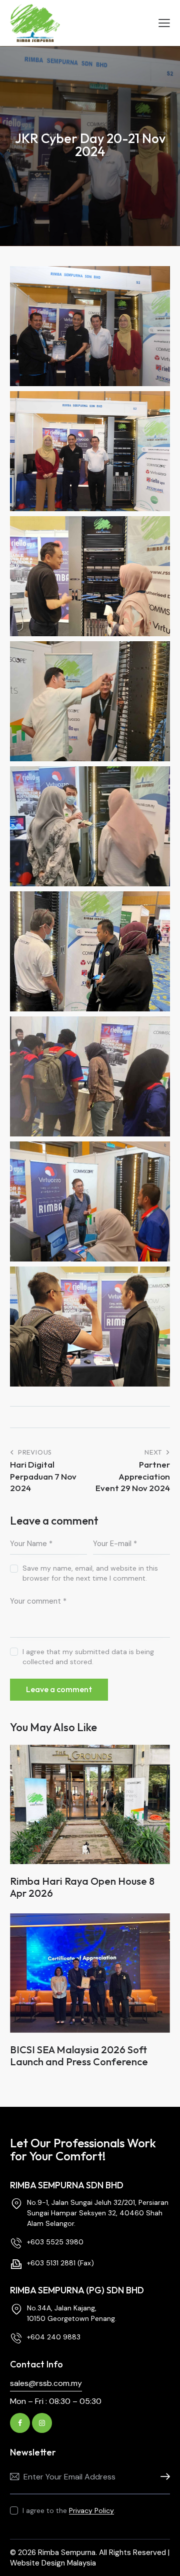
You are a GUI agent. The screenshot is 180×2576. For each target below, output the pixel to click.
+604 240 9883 (54, 2337)
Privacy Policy (91, 2511)
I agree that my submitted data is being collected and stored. (88, 1657)
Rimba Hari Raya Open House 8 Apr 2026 (82, 1887)
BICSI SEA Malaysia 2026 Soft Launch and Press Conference (79, 2056)
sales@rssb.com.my (46, 2383)
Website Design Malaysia (53, 2563)
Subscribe (162, 2477)
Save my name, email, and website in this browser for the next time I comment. (90, 1573)
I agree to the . (69, 2510)
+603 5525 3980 (55, 2242)
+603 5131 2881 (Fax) (60, 2263)
